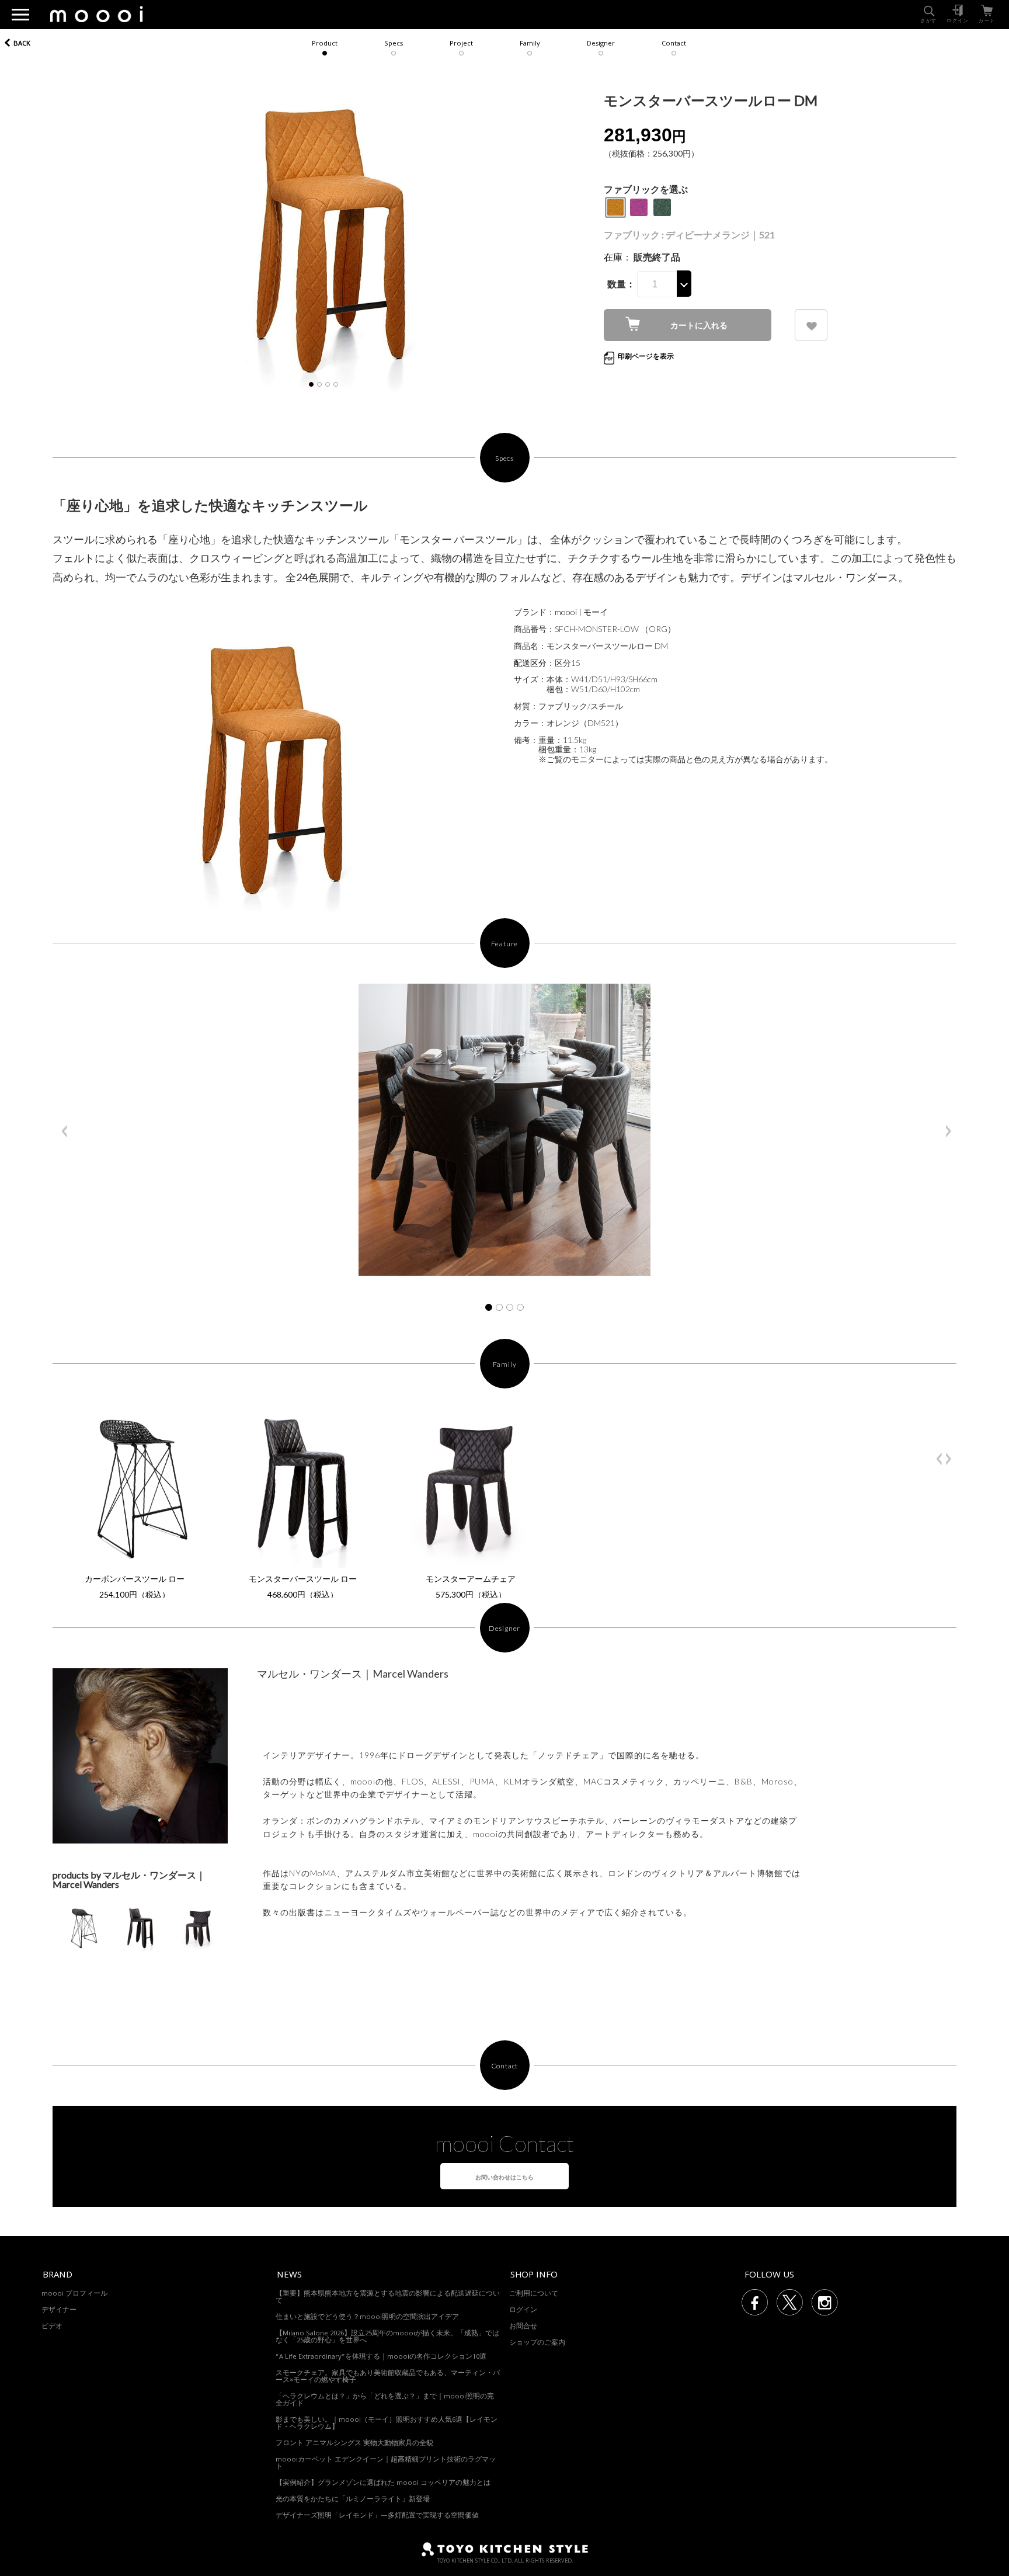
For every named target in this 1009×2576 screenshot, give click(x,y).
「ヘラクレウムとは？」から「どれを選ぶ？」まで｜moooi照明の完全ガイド (385, 2400)
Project (461, 44)
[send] (811, 325)
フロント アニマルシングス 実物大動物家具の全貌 (354, 2444)
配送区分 (530, 663)
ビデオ (52, 2327)
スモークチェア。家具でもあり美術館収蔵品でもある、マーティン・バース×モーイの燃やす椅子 (388, 2377)
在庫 (613, 257)
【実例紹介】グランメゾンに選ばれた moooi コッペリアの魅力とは (383, 2483)
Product (325, 44)
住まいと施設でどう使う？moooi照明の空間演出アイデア (367, 2318)
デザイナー (59, 2311)
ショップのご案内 (537, 2343)
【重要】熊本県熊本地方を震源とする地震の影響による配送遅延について (388, 2298)
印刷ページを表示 (646, 356)
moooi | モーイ (581, 612)
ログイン (523, 2311)
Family (530, 44)
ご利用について (534, 2294)
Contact (674, 44)
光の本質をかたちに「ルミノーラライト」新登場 (353, 2500)
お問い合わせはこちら (505, 2177)
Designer (601, 44)
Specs (394, 44)
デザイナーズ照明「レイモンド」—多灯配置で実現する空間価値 (377, 2516)
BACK (22, 44)
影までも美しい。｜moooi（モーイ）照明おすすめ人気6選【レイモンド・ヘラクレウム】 (387, 2424)
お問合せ (523, 2327)
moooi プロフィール (74, 2294)
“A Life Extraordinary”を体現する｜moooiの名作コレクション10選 (381, 2357)
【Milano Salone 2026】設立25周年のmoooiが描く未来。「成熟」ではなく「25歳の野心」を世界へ (387, 2337)
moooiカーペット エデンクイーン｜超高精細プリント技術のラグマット (386, 2464)
